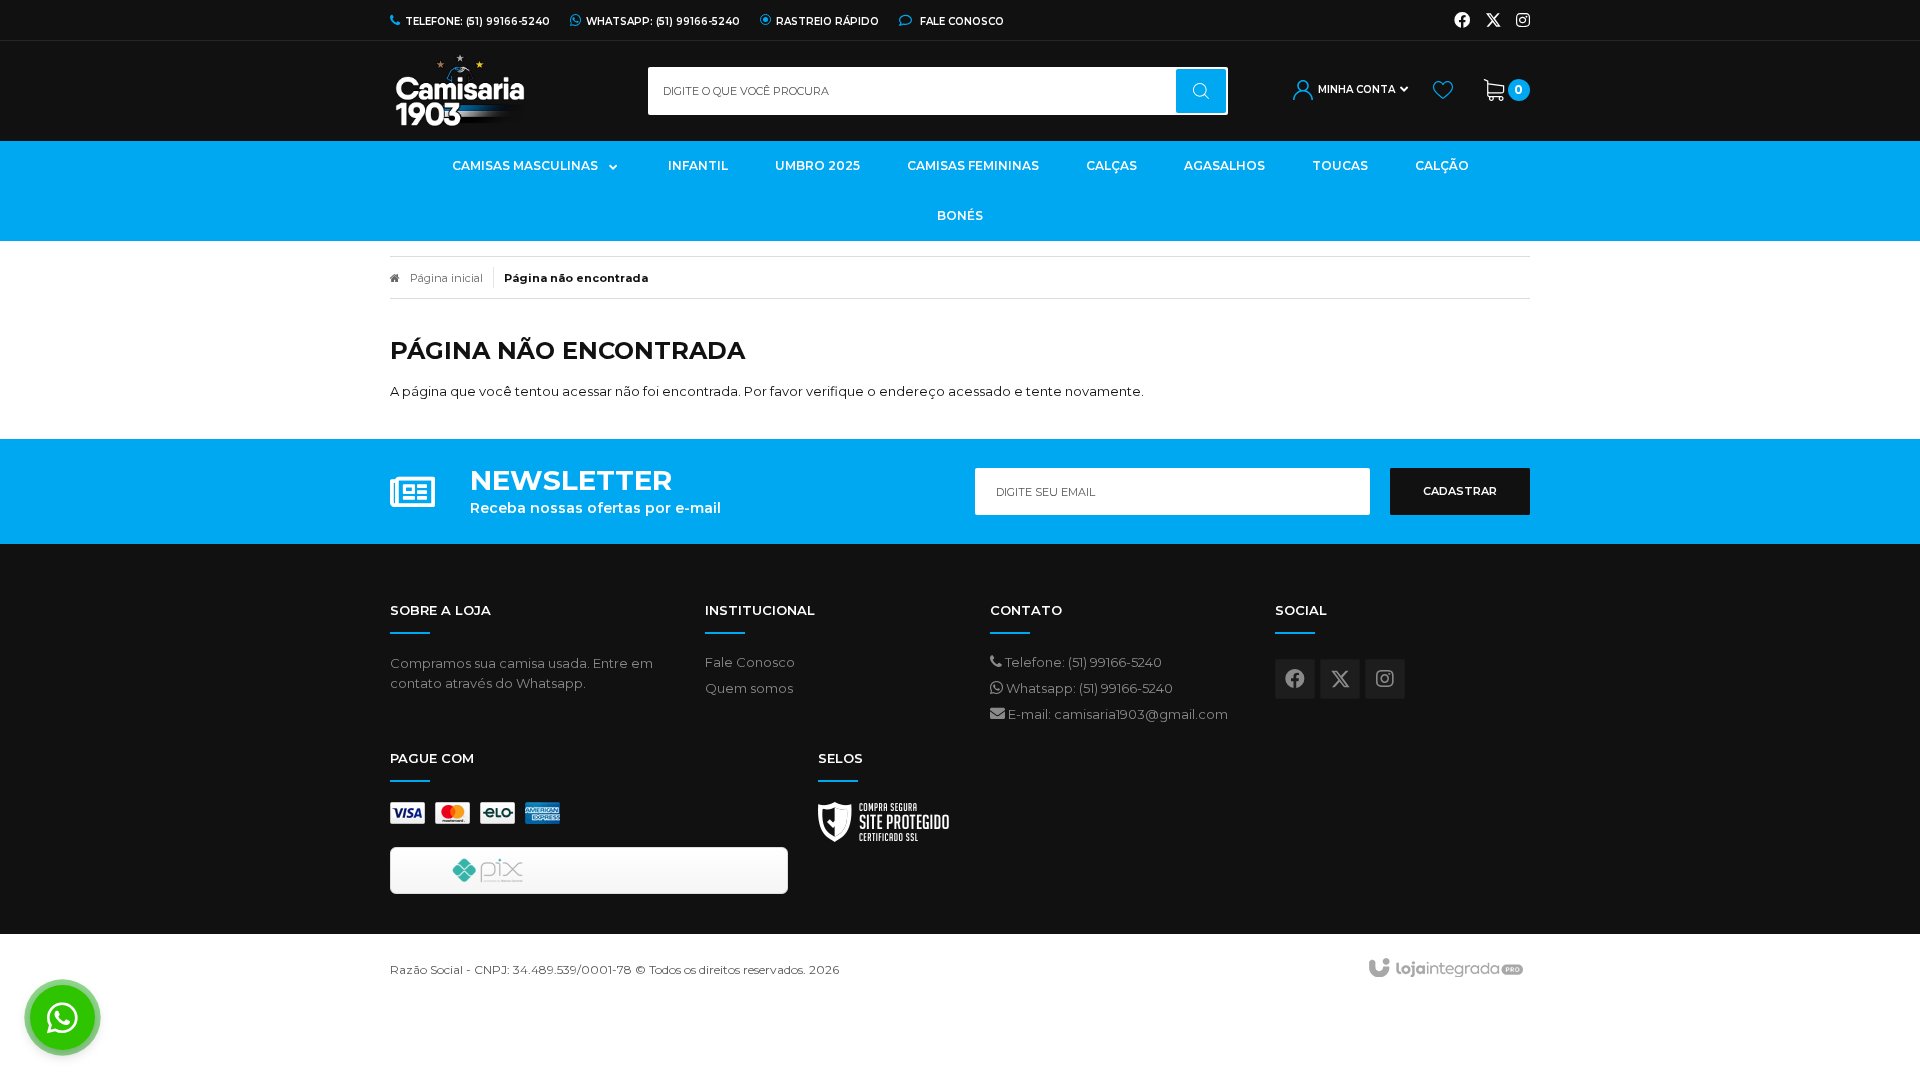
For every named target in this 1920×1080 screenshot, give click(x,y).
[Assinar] (1460, 491)
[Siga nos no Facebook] (1462, 21)
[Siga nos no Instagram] (1523, 21)
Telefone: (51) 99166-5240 (1082, 662)
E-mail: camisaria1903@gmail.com (1116, 714)
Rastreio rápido (827, 21)
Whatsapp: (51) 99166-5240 (1088, 688)
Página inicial (446, 278)
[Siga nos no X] (1493, 21)
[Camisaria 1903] (504, 91)
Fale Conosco (960, 21)
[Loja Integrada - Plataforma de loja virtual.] (1444, 969)
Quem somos (749, 688)
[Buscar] (1201, 91)
